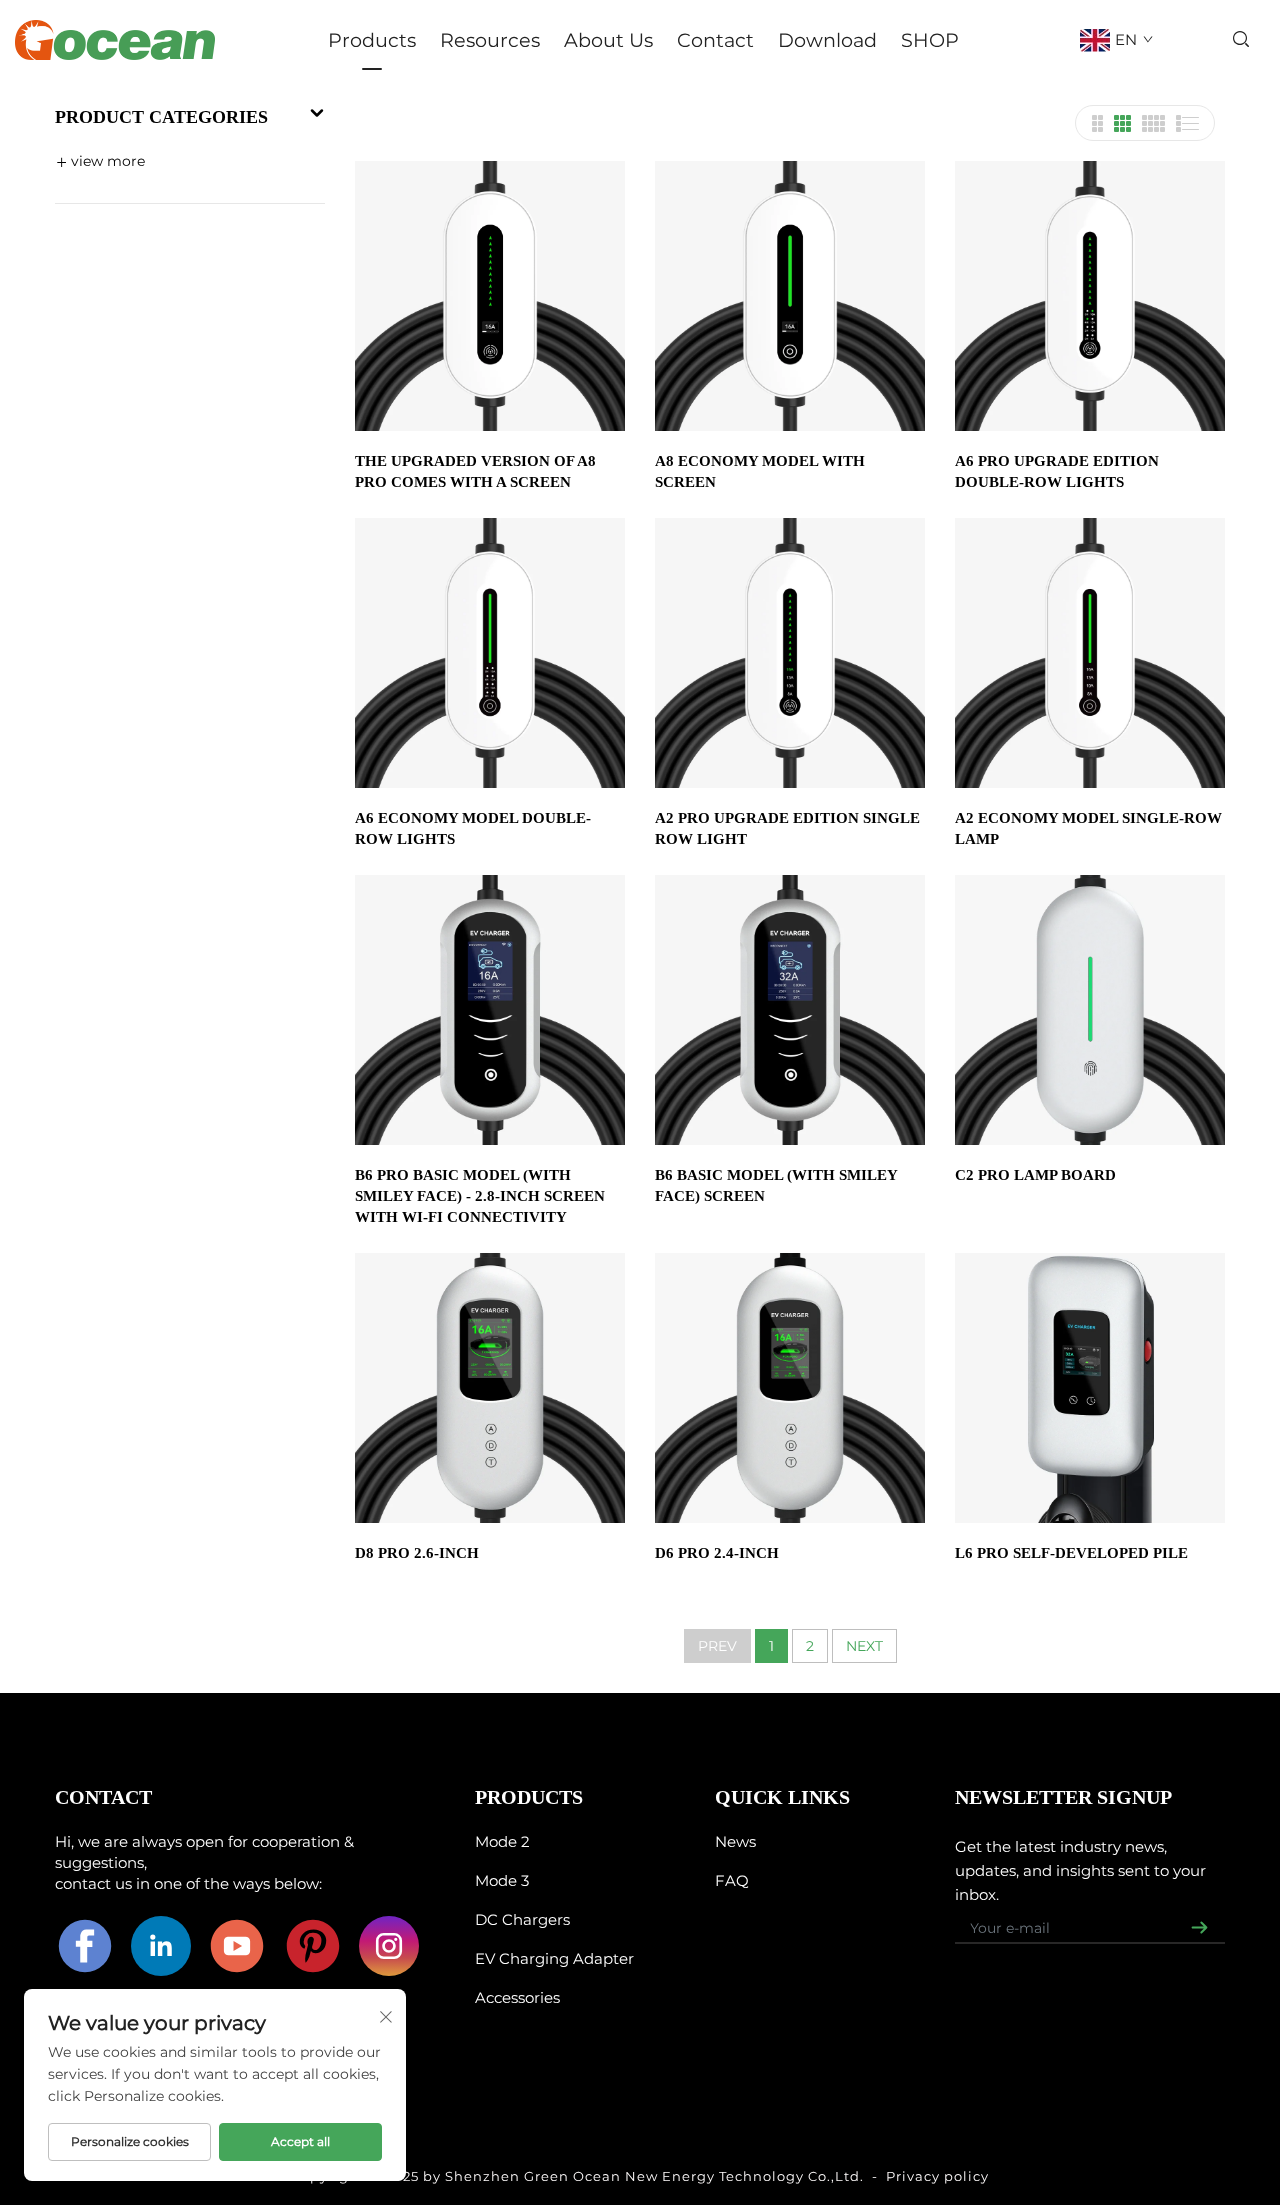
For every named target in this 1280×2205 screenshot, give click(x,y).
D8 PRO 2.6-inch (417, 1553)
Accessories (517, 1997)
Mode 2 (502, 1841)
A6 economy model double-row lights (473, 828)
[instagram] (389, 1946)
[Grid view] (1097, 123)
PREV (717, 1646)
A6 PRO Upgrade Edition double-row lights (1057, 471)
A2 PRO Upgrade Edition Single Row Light (787, 828)
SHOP (930, 40)
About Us (608, 40)
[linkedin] (161, 1946)
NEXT (864, 1646)
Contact (715, 40)
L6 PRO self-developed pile (1071, 1553)
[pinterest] (313, 1946)
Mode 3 (502, 1880)
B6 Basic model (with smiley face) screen (776, 1185)
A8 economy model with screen (760, 471)
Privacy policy (937, 2176)
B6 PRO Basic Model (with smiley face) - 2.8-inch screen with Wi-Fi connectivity (480, 1196)
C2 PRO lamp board (1035, 1175)
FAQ (732, 1880)
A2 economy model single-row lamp (1088, 828)
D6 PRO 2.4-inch (717, 1553)
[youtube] (237, 1946)
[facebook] (85, 1946)
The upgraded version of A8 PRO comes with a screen (475, 471)
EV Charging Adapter (554, 1958)
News (735, 1841)
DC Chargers (522, 1919)
